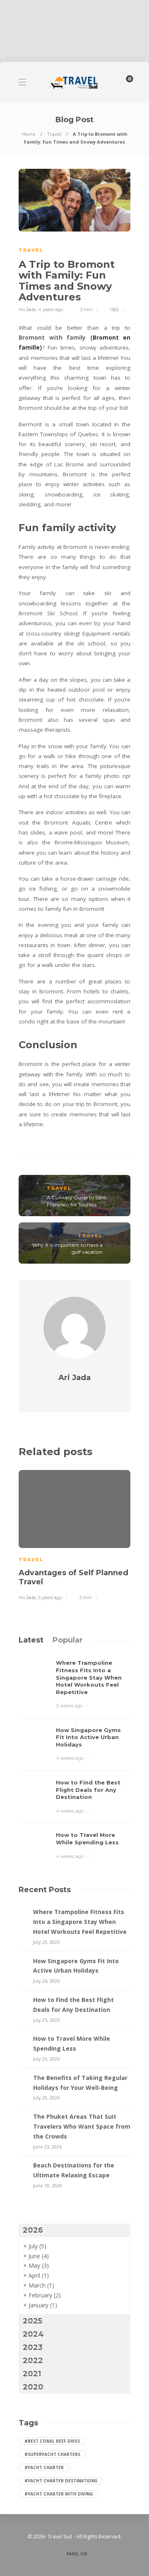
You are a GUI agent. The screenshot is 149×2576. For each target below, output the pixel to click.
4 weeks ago (70, 1758)
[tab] (31, 1640)
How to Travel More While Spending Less (72, 2043)
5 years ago (50, 1598)
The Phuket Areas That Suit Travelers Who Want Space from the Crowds (82, 2126)
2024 (33, 2334)
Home (29, 134)
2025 (32, 2321)
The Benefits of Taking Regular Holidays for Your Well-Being (80, 2083)
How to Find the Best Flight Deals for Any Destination (73, 2005)
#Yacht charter (44, 2467)
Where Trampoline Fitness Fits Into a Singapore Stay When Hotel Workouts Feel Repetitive (80, 1922)
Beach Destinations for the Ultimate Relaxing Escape (74, 2170)
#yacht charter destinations (61, 2481)
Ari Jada (27, 310)
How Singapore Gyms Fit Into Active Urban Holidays (76, 1966)
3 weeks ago (69, 1706)
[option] (74, 1534)
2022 (33, 2361)
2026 (33, 2230)
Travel (54, 134)
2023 (33, 2347)
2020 (33, 2387)
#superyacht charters (52, 2454)
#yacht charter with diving (59, 2494)
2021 (32, 2374)
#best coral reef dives (52, 2441)
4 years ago (50, 310)
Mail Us (77, 2554)
